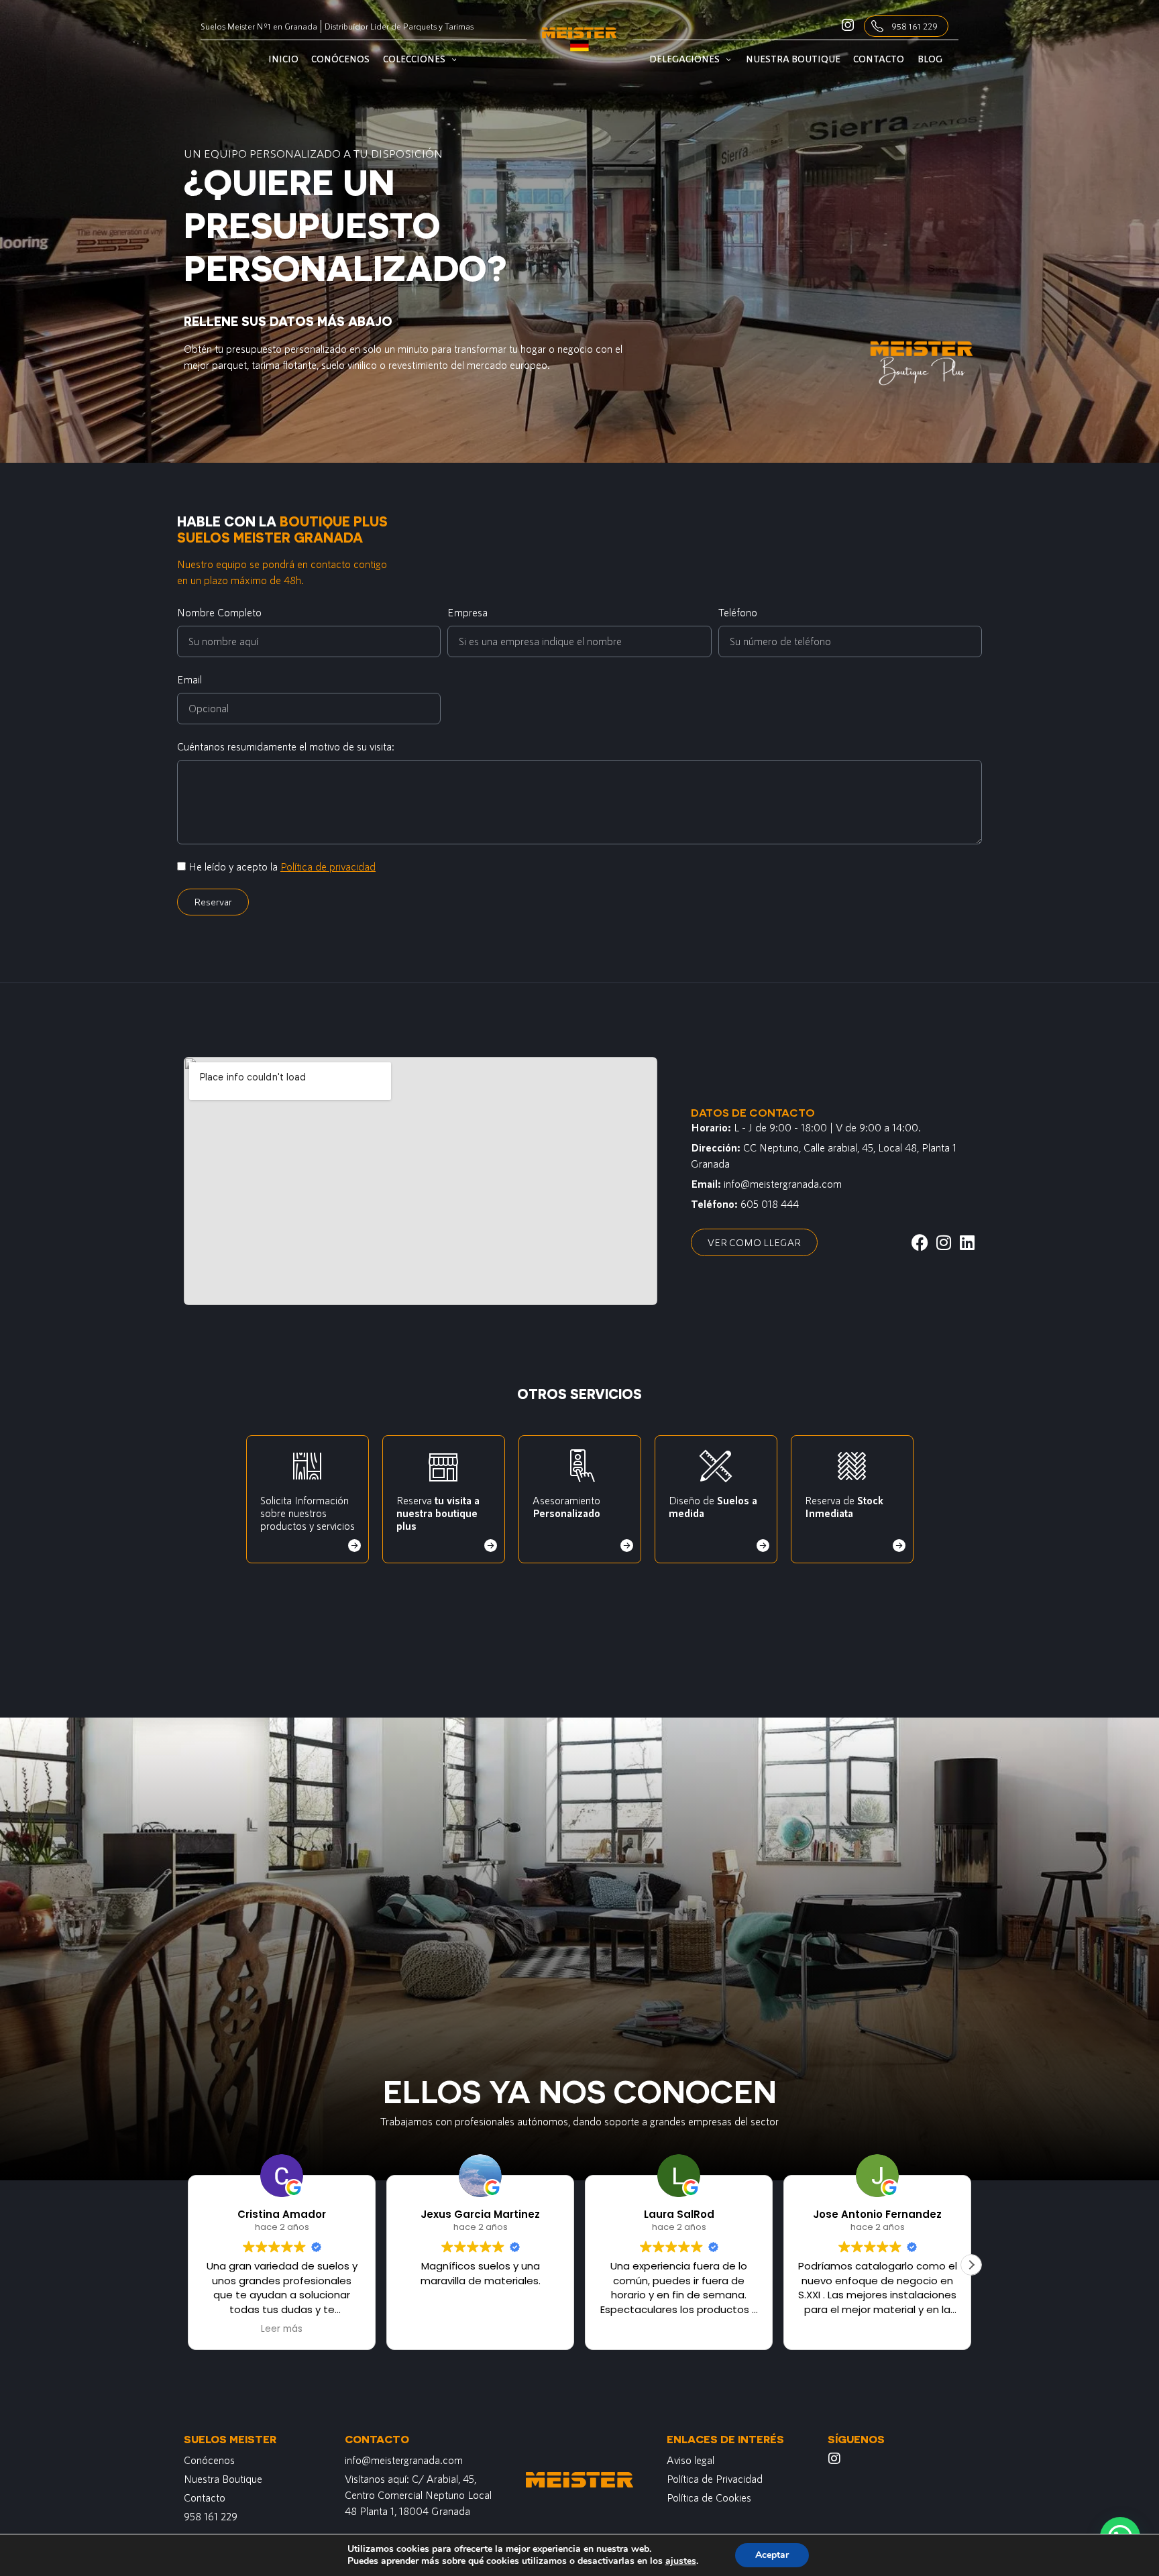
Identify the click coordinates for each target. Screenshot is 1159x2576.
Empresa (467, 612)
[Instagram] (834, 2459)
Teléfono (738, 612)
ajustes (681, 2561)
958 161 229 (915, 26)
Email (189, 679)
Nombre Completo (219, 612)
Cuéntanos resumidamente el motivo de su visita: (286, 746)
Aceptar (772, 2555)
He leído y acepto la (282, 866)
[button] (971, 2265)
